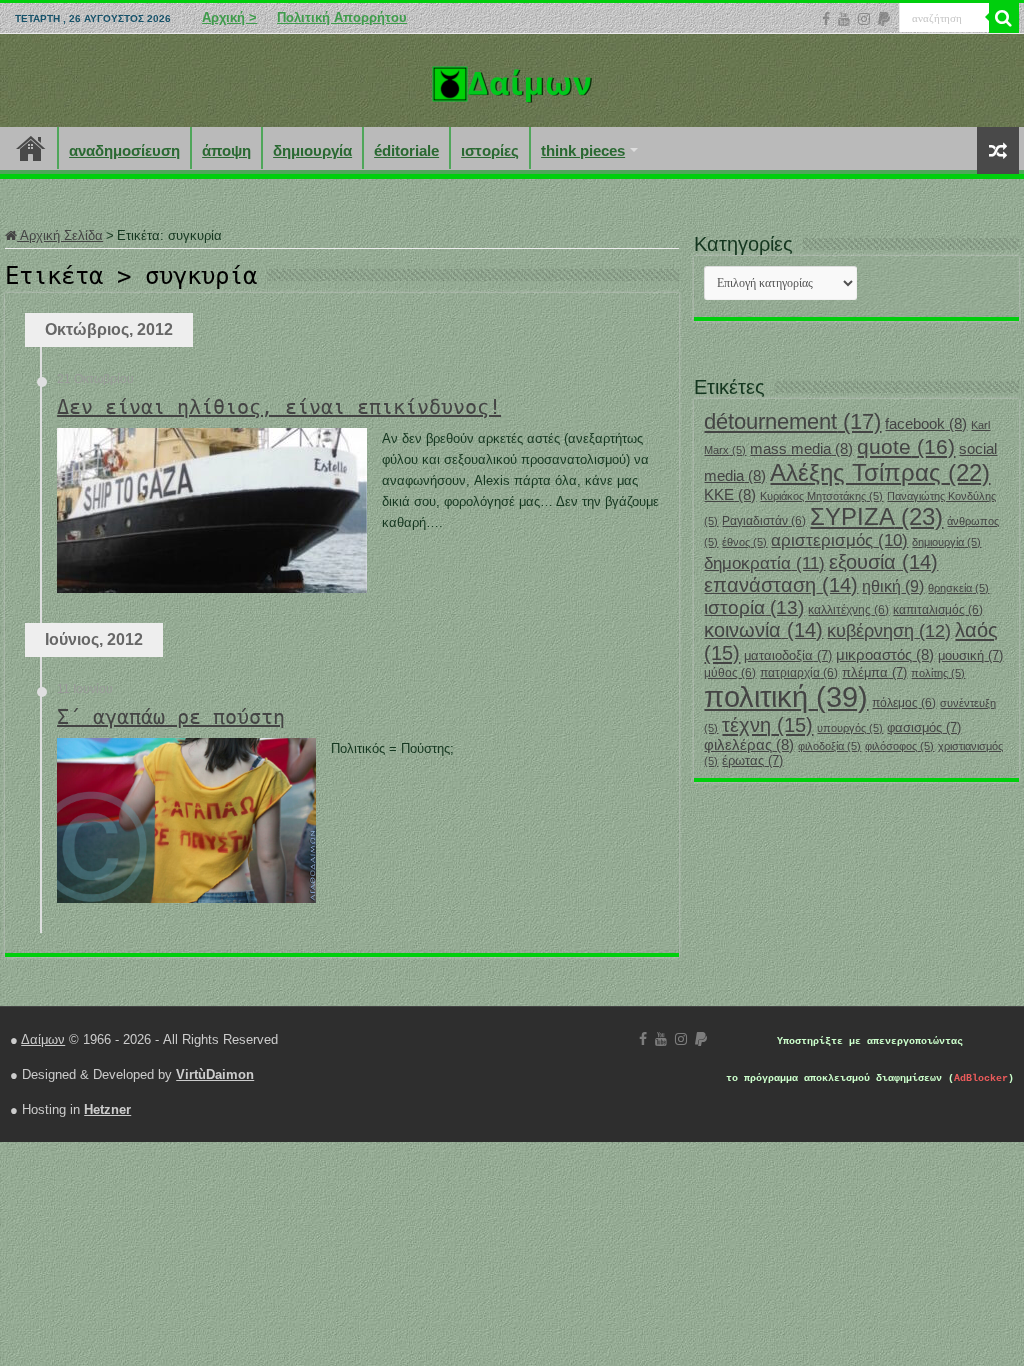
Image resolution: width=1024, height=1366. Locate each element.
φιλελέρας (749, 745)
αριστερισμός (839, 540)
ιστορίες (490, 150)
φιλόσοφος (899, 746)
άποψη (226, 150)
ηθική (893, 586)
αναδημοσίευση (124, 150)
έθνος (744, 542)
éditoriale (406, 150)
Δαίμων (43, 1039)
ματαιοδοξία (788, 655)
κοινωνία (763, 630)
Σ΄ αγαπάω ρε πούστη (171, 717)
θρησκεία (958, 588)
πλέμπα (874, 672)
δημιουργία (312, 150)
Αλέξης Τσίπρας (880, 472)
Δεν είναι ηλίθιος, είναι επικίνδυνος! (279, 407)
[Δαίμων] (512, 80)
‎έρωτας (752, 760)
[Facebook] (826, 19)
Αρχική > (229, 17)
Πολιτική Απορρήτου (342, 17)
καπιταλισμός (938, 610)
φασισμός (924, 727)
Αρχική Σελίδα (60, 235)
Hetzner (107, 1109)
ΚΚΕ (730, 495)
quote (906, 446)
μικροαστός (885, 655)
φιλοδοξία (829, 746)
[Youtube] (844, 19)
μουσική (970, 655)
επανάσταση (781, 585)
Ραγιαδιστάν (764, 521)
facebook (926, 424)
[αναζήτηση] (1004, 18)
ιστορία (754, 607)
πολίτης (938, 673)
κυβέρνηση (889, 631)
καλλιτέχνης (848, 610)
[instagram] (864, 19)
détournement (792, 421)
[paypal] (884, 19)
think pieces (583, 150)
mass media (801, 449)
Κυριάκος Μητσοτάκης (821, 496)
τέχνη (767, 725)
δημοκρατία (764, 563)
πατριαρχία (799, 673)
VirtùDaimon (215, 1074)
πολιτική (786, 696)
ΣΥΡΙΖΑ (876, 516)
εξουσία (883, 562)
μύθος (730, 673)
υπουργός (850, 728)
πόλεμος (904, 703)
